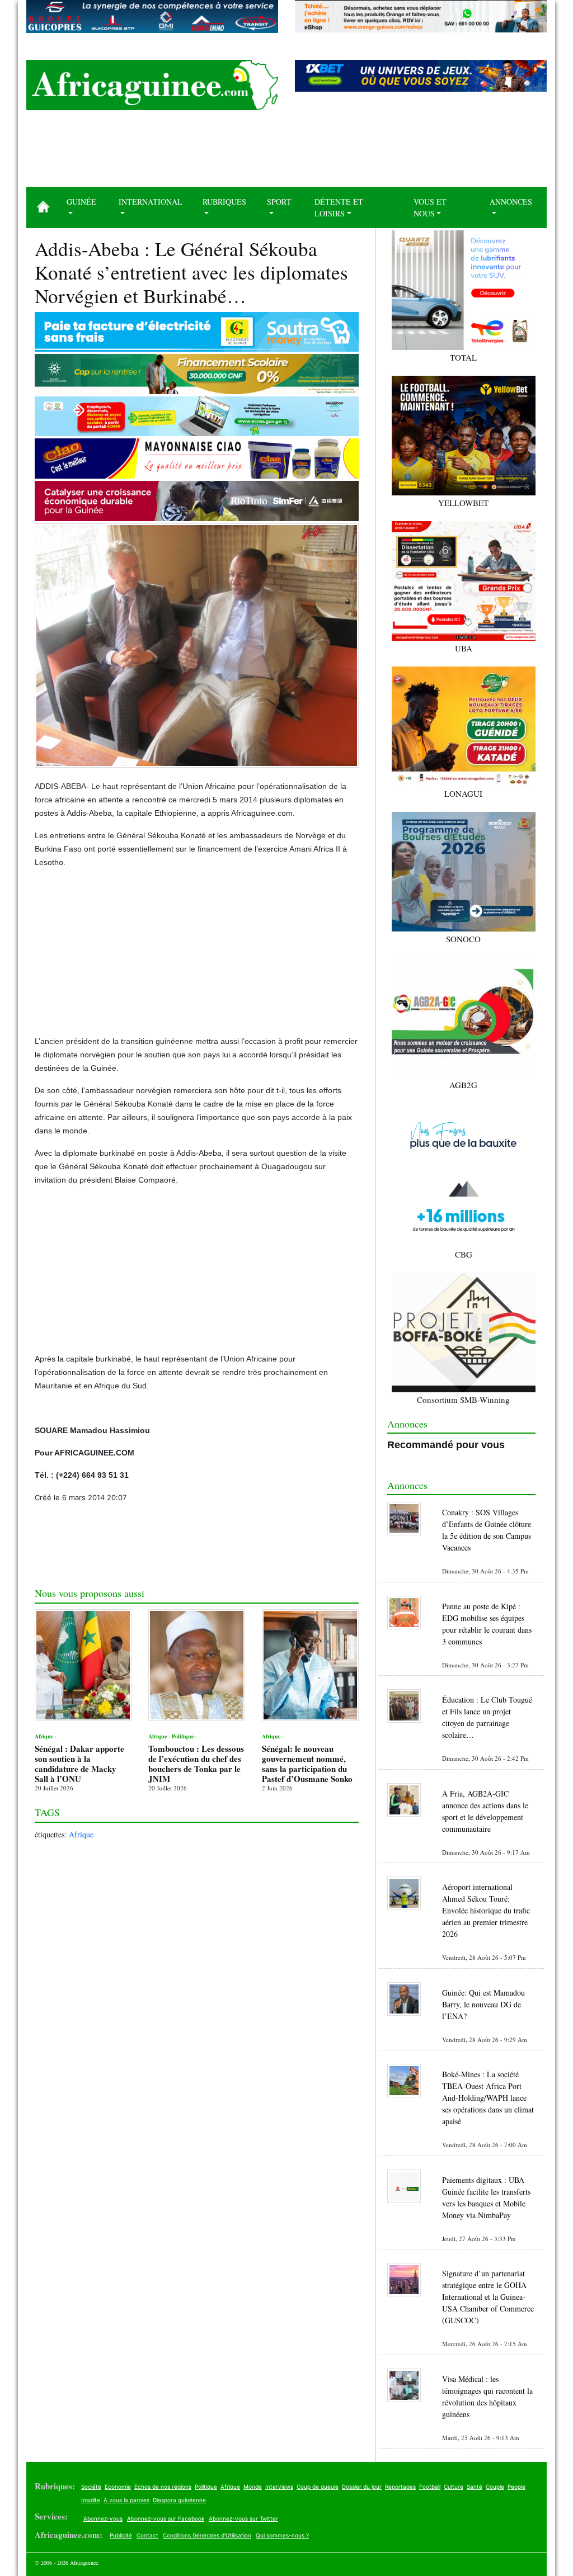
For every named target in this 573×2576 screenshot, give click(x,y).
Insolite (91, 2500)
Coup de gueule (318, 2487)
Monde (253, 2487)
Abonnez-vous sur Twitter (243, 2518)
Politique (206, 2487)
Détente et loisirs (339, 207)
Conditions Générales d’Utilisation (207, 2535)
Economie (118, 2487)
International (151, 202)
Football (430, 2487)
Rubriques (224, 202)
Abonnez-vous (103, 2518)
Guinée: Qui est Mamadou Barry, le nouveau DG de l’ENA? (483, 2004)
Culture (454, 2487)
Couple (495, 2487)
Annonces (511, 202)
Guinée (81, 202)
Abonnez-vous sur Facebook (166, 2518)
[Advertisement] (286, 153)
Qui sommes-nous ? (282, 2535)
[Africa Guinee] (152, 85)
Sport (279, 202)
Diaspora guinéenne (179, 2500)
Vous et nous (430, 207)
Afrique (81, 1834)
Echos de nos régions (163, 2487)
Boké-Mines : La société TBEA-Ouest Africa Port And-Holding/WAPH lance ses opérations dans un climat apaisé (488, 2098)
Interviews (279, 2487)
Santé (475, 2487)
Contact (147, 2535)
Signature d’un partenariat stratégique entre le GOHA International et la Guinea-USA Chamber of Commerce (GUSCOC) (488, 2297)
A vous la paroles (126, 2500)
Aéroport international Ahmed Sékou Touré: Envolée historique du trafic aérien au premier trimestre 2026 (486, 1910)
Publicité (121, 2535)
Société (91, 2487)
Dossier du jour (362, 2487)
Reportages (400, 2487)
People (516, 2487)
